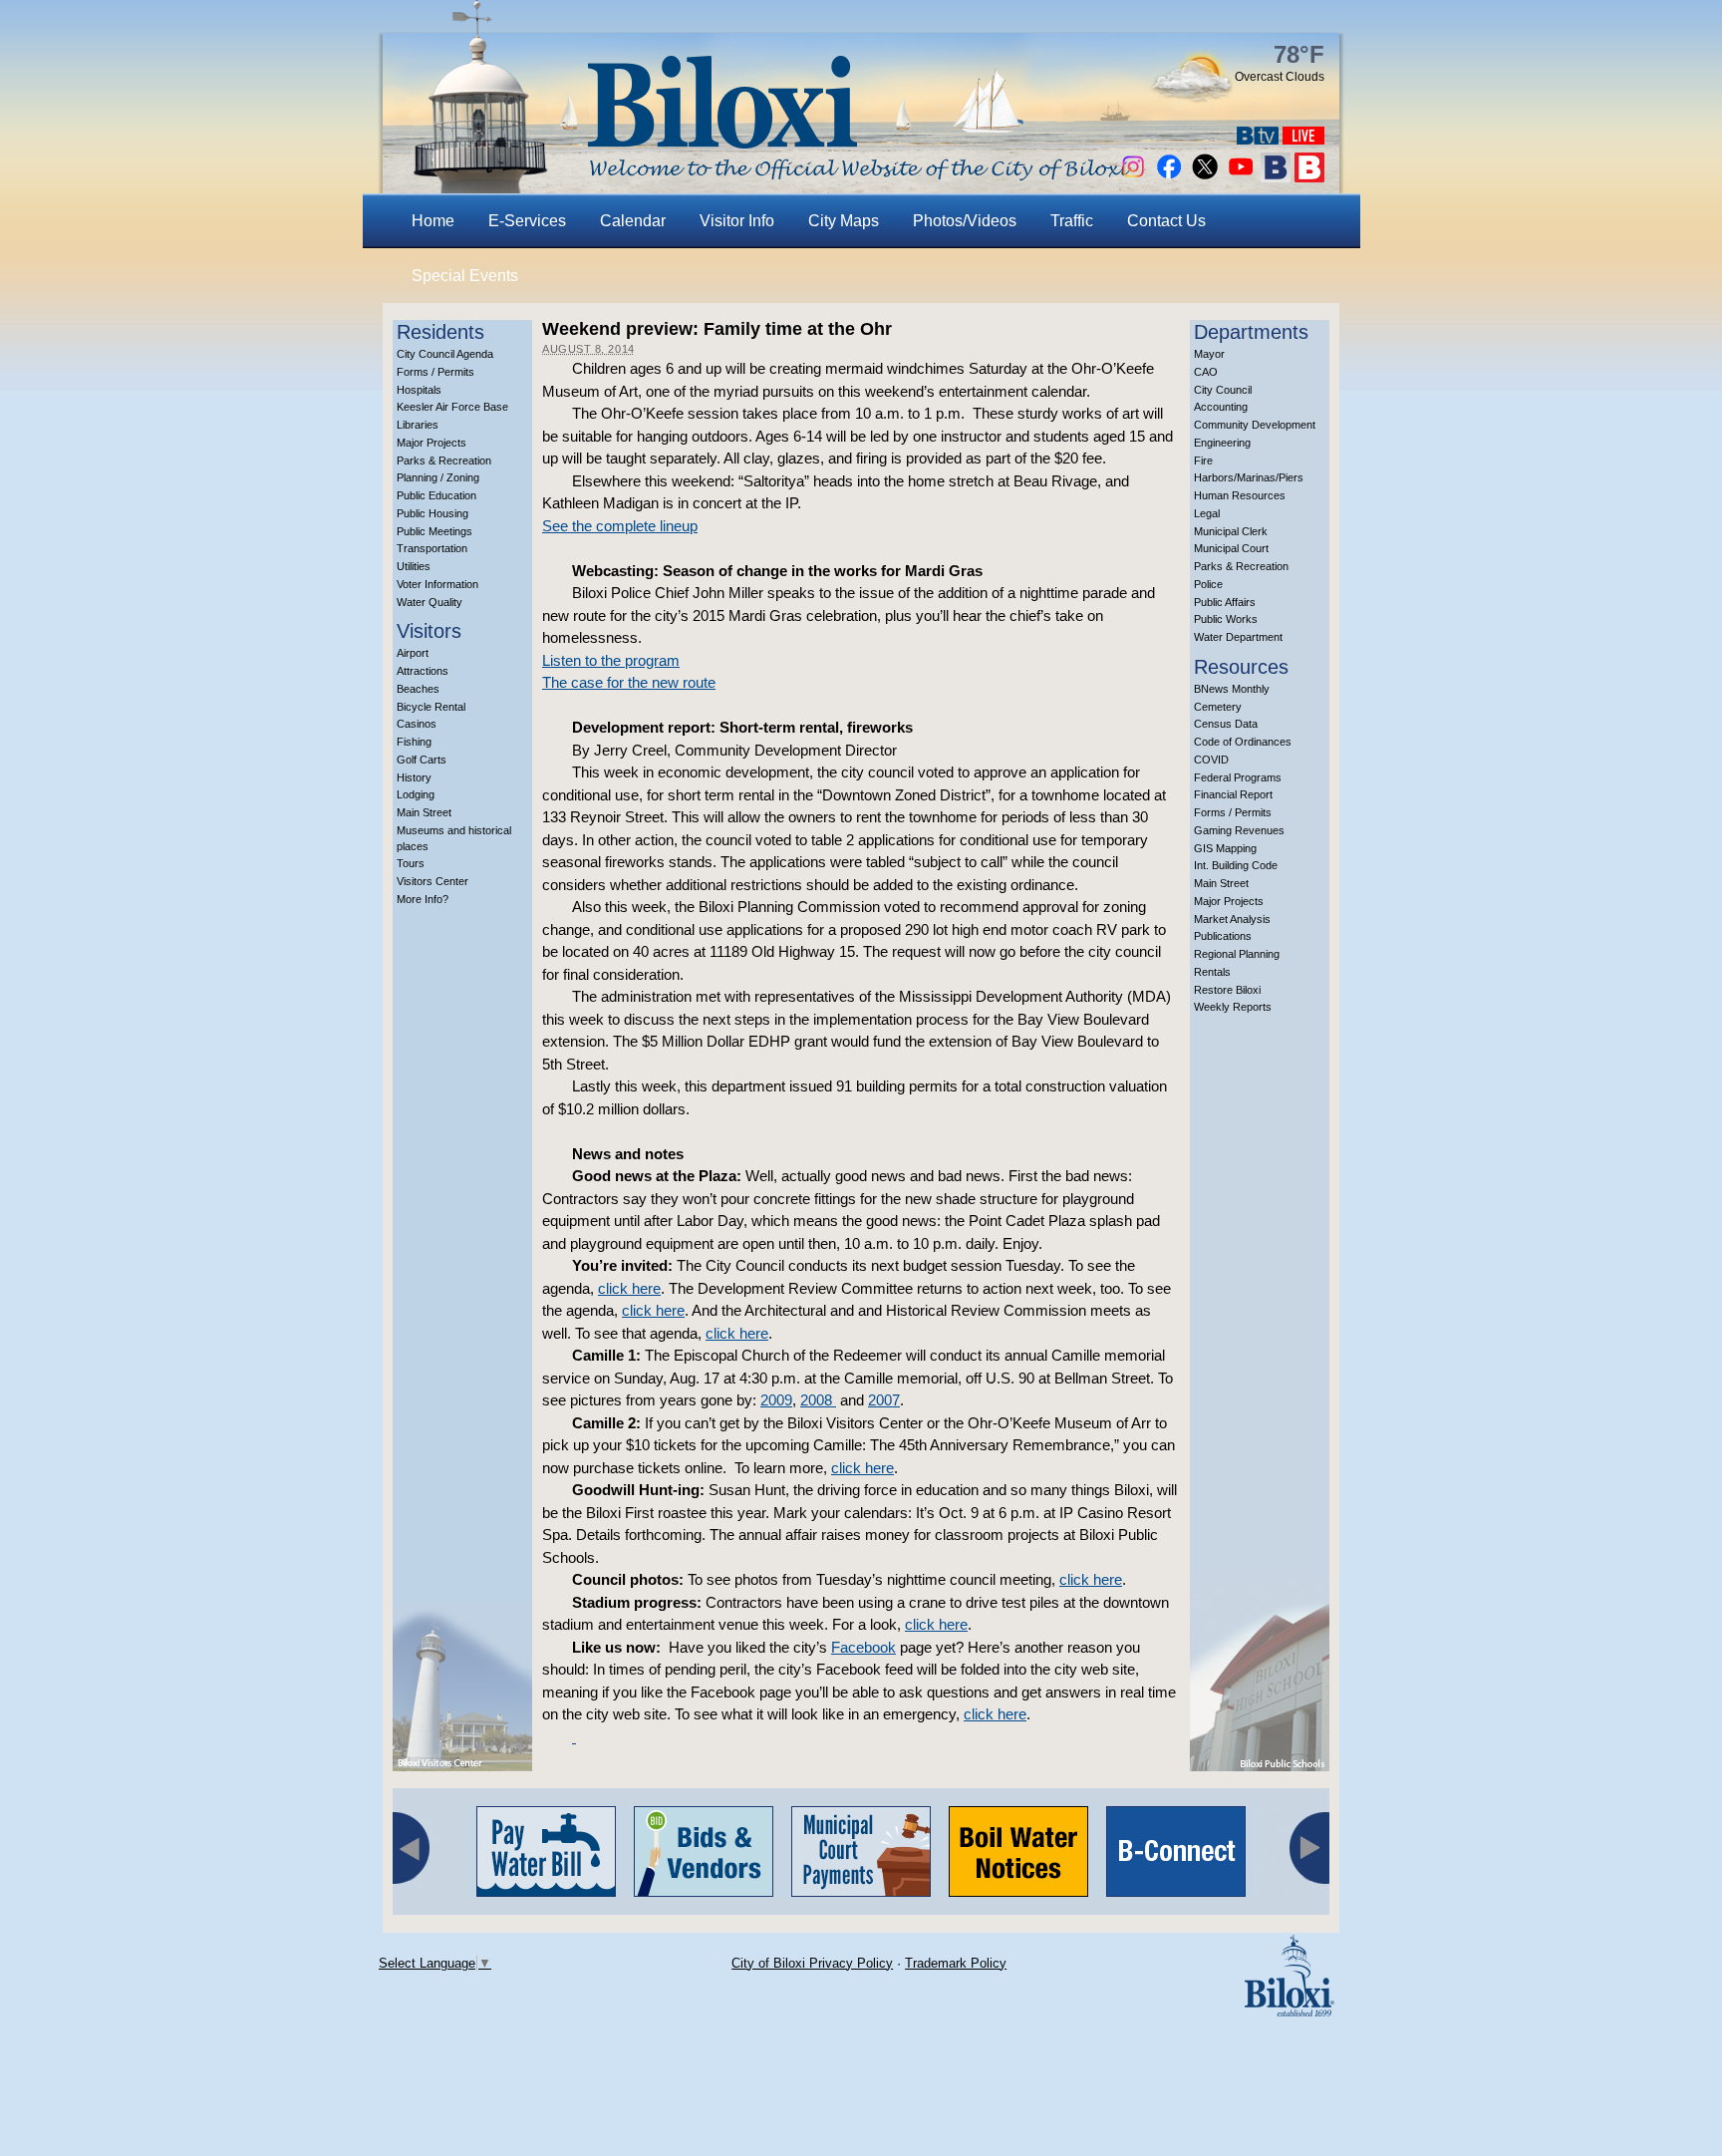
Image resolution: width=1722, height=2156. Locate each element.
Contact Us (1166, 221)
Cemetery (1218, 707)
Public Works (1226, 619)
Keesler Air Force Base (452, 407)
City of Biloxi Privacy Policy (812, 1963)
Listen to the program (611, 660)
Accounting (1221, 407)
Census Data (1226, 724)
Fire (1203, 461)
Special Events (465, 276)
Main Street (424, 812)
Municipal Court (1231, 548)
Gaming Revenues (1239, 830)
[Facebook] (1169, 177)
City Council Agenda (445, 354)
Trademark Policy (956, 1963)
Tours (411, 863)
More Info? (423, 899)
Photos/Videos (965, 221)
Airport (413, 653)
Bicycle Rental (431, 707)
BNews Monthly (1232, 689)
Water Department (1238, 637)
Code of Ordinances (1243, 742)
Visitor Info (737, 221)
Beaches (418, 689)
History (414, 777)
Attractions (423, 671)
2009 (776, 1400)
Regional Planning (1237, 954)
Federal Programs (1238, 777)
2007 (884, 1400)
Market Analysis (1232, 919)
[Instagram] (1133, 177)
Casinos (417, 724)
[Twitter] (1205, 177)
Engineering (1222, 443)
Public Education (436, 495)
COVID (1211, 760)
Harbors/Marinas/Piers (1249, 477)
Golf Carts (422, 760)
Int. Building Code (1236, 865)
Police (1208, 584)
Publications (1223, 936)
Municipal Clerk (1231, 531)
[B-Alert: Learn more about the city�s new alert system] (1309, 177)
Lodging (416, 794)
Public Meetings (434, 531)
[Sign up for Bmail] (1276, 177)
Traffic (1072, 221)
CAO (1206, 372)
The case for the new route (629, 682)
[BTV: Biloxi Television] (1258, 139)
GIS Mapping (1225, 848)
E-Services (527, 221)
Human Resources (1240, 495)
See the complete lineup (620, 526)
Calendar (633, 221)
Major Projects (431, 443)
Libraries (418, 425)
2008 (818, 1400)
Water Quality (430, 602)
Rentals (1212, 972)
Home (433, 221)
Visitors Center (432, 881)
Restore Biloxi (1227, 990)
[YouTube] (1241, 177)
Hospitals (419, 390)
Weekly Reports (1233, 1007)
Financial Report (1233, 794)
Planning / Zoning (438, 477)
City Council (1223, 390)
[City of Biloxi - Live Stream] (1303, 139)
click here (629, 1288)
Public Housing (432, 513)
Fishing (414, 742)
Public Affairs (1225, 602)
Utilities (414, 566)
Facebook (863, 1647)
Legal (1207, 513)
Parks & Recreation (444, 461)
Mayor (1209, 354)
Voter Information (437, 584)
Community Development (1255, 425)
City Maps (844, 221)
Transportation (432, 548)
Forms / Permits (435, 372)
